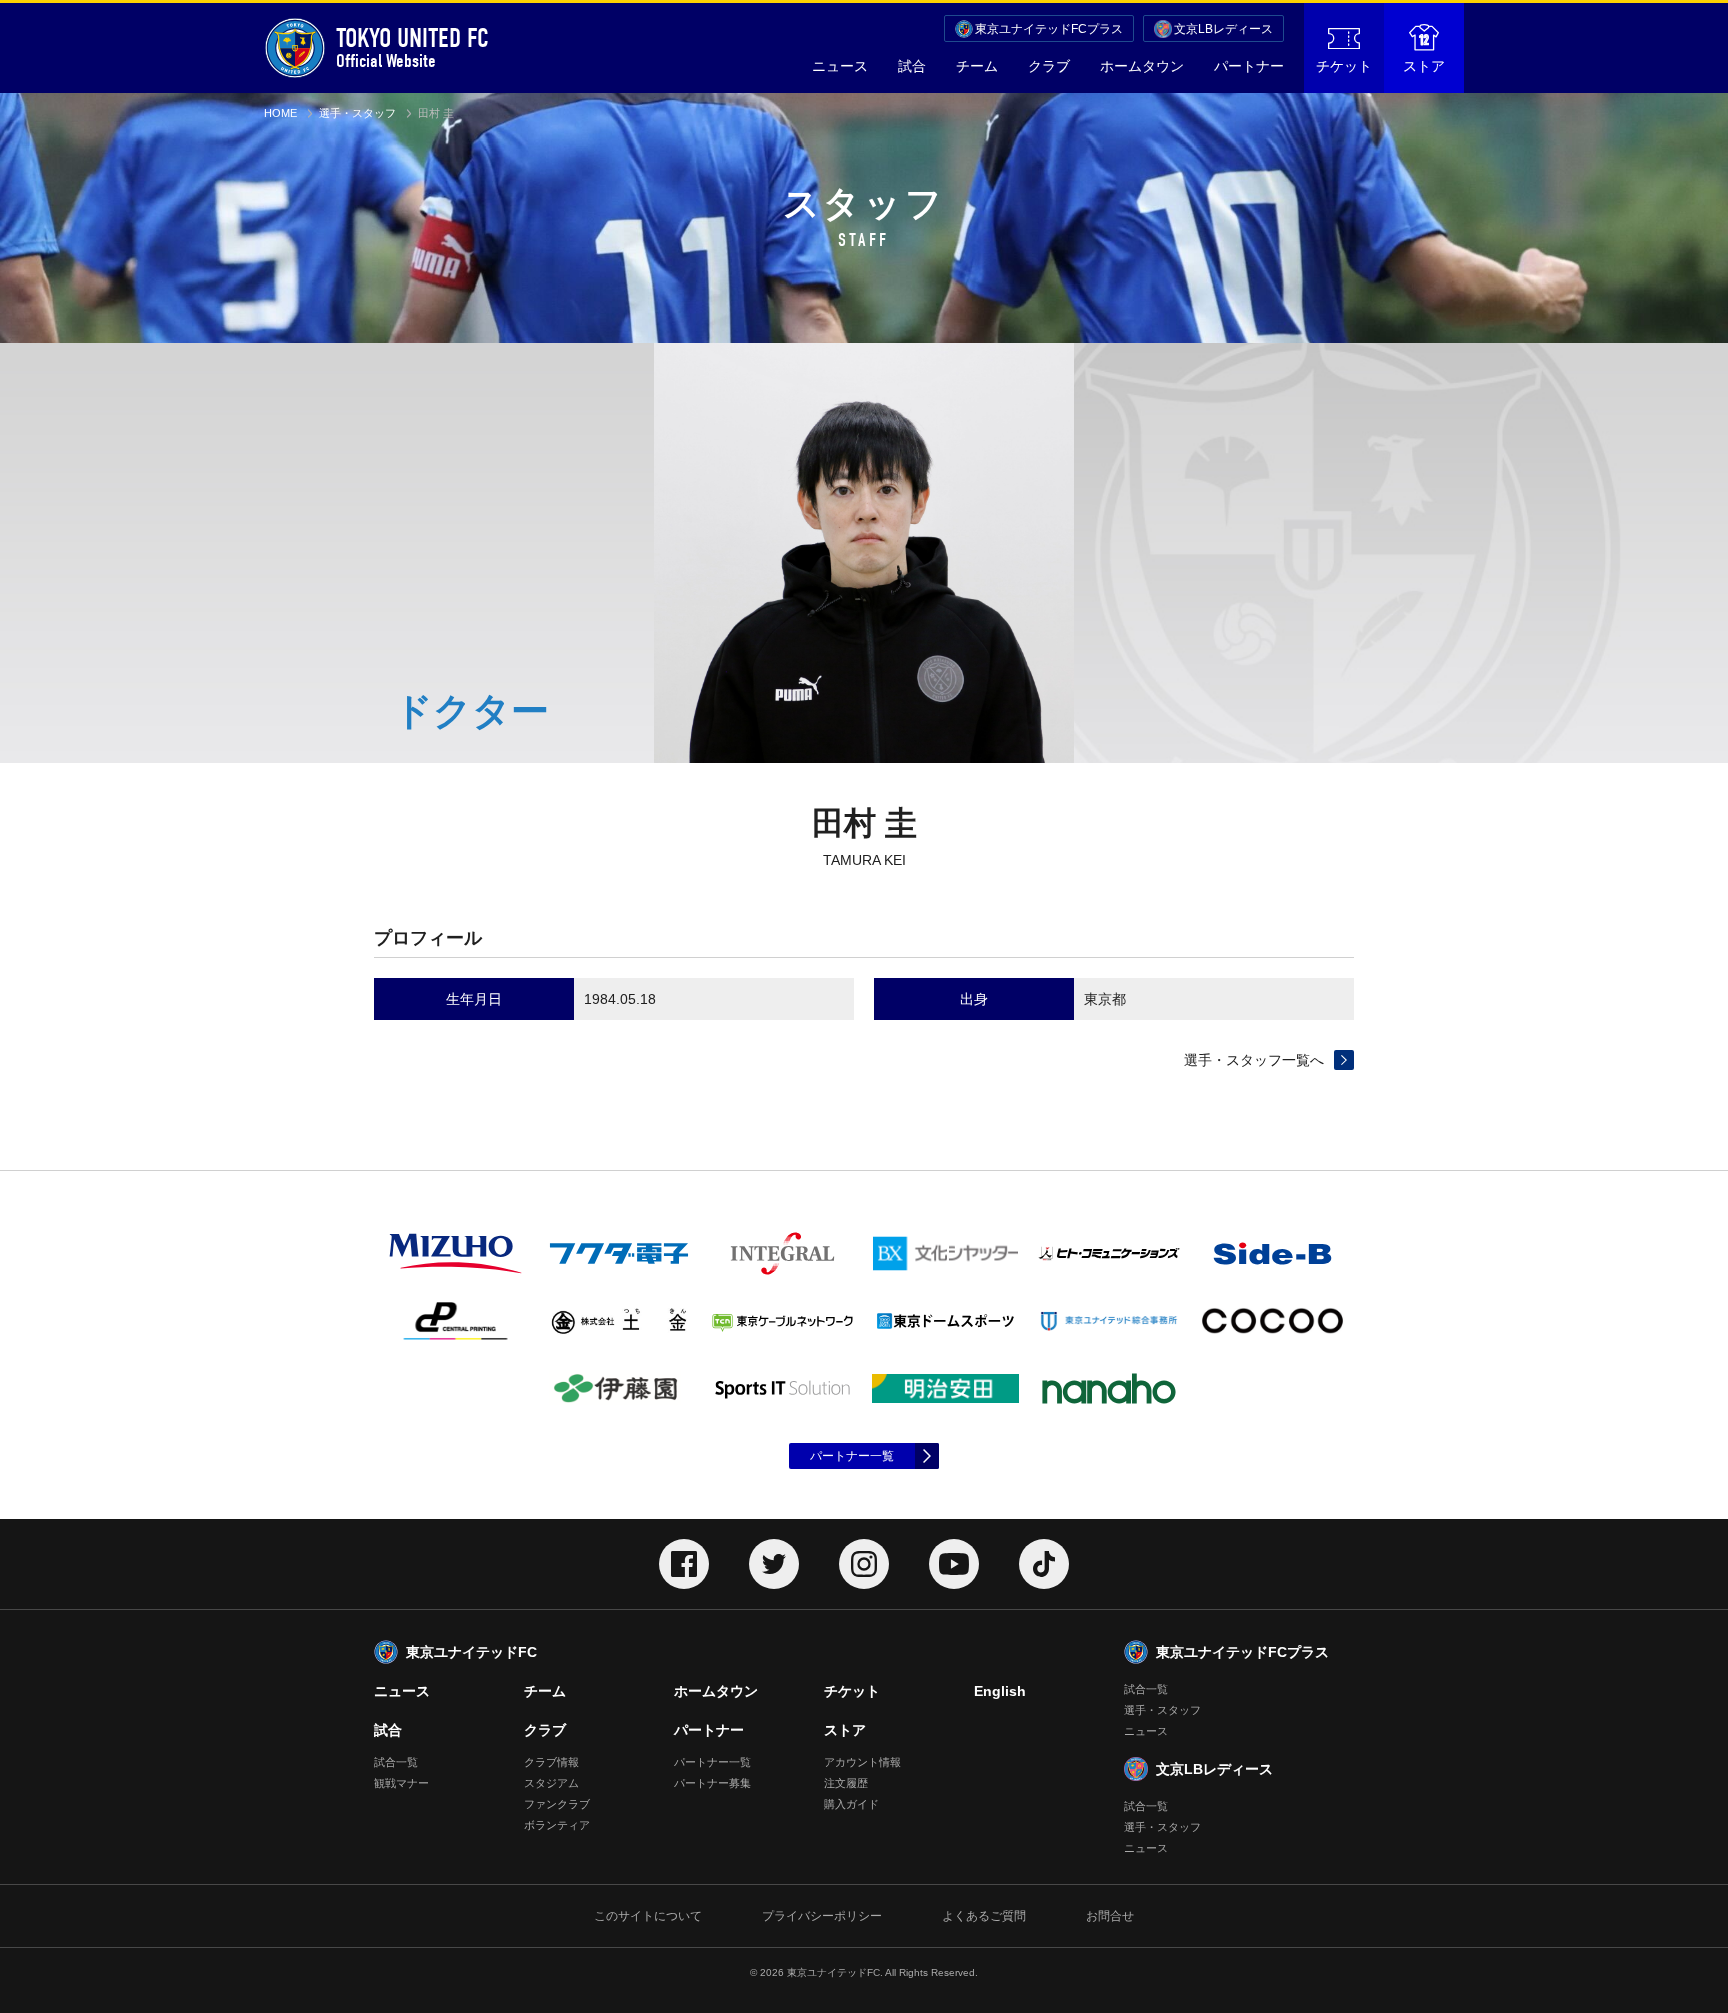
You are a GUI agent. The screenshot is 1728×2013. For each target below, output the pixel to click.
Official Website (412, 47)
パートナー (1249, 66)
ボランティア (557, 1825)
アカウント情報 (862, 1762)
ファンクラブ (557, 1804)
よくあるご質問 (984, 1916)
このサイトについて (648, 1916)
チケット (1344, 66)
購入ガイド (851, 1804)
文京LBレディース (1223, 29)
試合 (912, 66)
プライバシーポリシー (822, 1916)
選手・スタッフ (357, 113)
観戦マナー (401, 1783)
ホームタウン (1142, 66)
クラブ (1049, 66)
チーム (977, 66)
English (1000, 1691)
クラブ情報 (551, 1762)
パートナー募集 (712, 1783)
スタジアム (551, 1783)
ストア (1424, 66)
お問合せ (1110, 1916)
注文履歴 (846, 1783)
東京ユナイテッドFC (471, 1652)
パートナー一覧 (852, 1456)
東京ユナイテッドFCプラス (1049, 29)
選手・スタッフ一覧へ (1254, 1060)
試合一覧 (396, 1762)
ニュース (840, 66)
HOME (280, 113)
